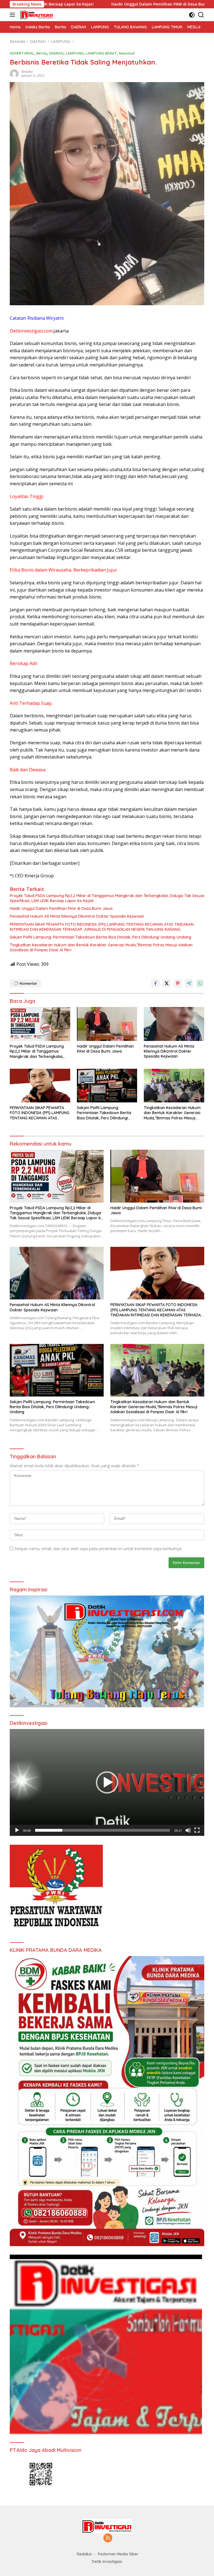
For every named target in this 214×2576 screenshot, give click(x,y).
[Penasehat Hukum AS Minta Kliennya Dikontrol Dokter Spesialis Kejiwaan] (174, 1024)
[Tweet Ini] (167, 983)
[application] (107, 1782)
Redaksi (27, 72)
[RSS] (108, 2538)
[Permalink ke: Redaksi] (14, 73)
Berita (42, 53)
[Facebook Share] (155, 983)
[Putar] (17, 1830)
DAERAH (56, 53)
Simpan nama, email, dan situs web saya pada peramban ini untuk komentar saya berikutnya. (98, 1549)
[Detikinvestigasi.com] (36, 15)
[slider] (103, 1830)
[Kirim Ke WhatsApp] (200, 983)
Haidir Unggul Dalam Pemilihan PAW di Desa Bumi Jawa (59, 4)
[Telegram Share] (189, 983)
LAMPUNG (75, 53)
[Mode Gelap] (192, 15)
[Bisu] (188, 1830)
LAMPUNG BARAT (101, 53)
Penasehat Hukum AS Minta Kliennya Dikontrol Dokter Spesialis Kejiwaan (77, 916)
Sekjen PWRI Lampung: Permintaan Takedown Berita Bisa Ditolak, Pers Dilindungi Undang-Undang (100, 937)
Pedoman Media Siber (118, 2554)
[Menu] (14, 15)
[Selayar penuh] (197, 1830)
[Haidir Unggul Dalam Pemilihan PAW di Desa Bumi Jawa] (107, 1024)
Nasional (127, 53)
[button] (107, 1782)
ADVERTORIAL (22, 53)
